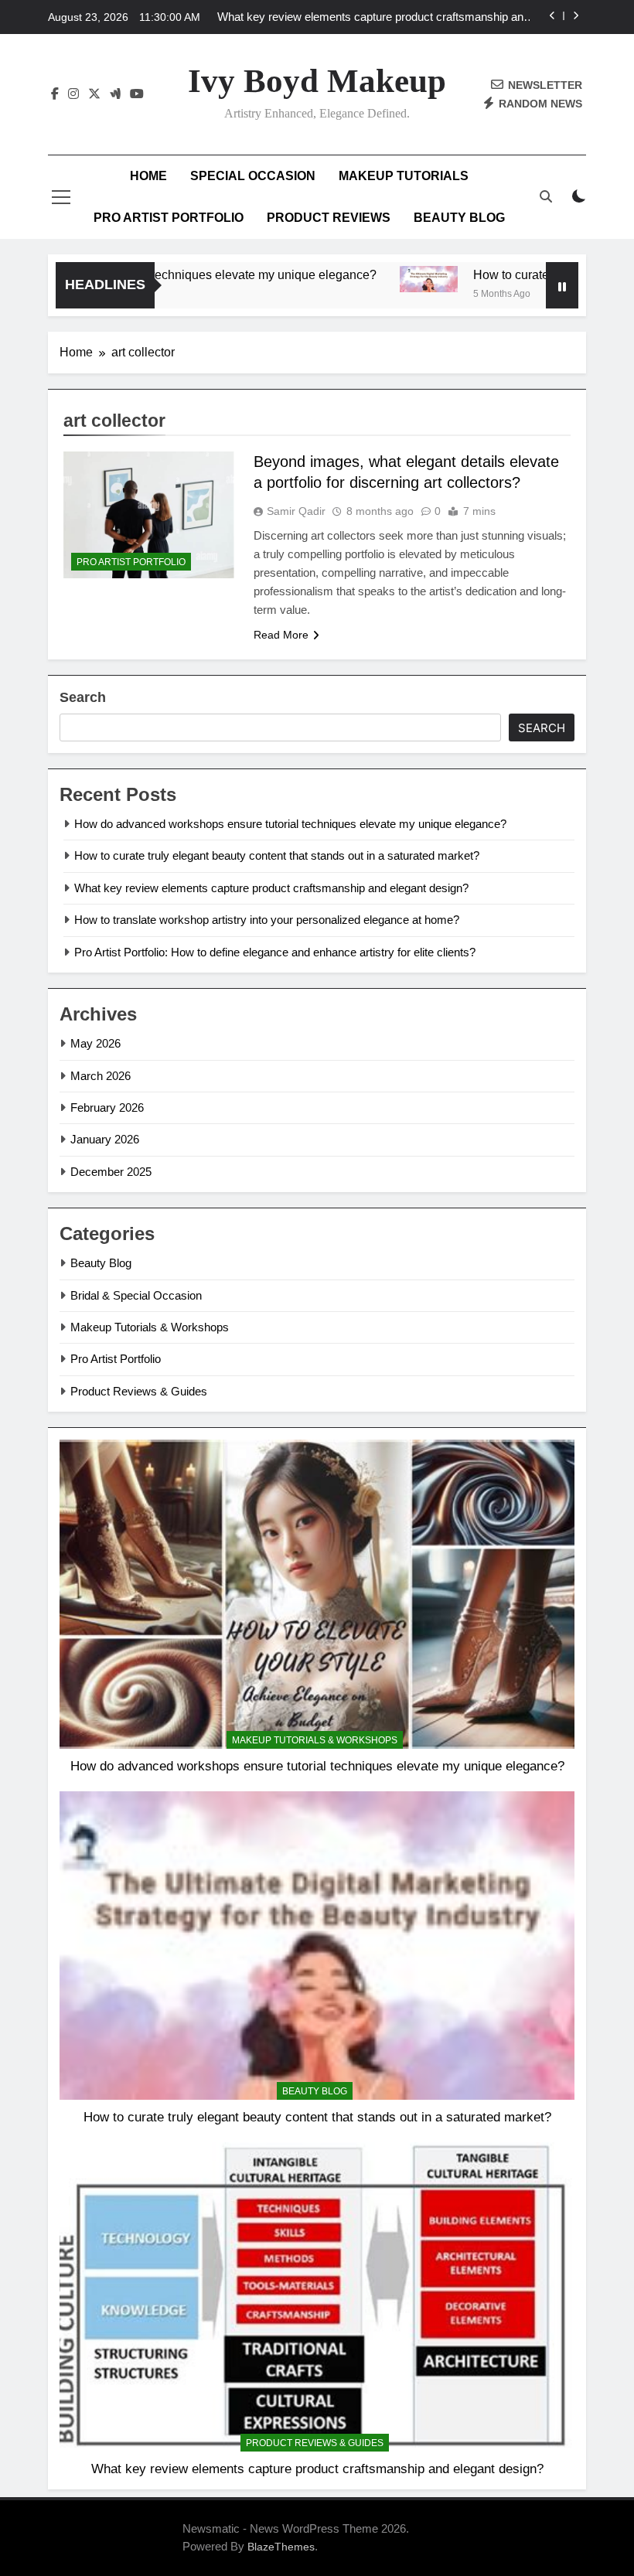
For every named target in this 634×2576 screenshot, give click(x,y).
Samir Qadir (296, 511)
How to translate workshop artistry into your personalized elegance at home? (267, 920)
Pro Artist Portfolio (169, 218)
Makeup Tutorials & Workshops (150, 1327)
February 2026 (107, 1107)
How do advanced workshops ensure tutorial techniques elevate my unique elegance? (290, 824)
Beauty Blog (459, 218)
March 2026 (101, 1076)
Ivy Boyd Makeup (317, 81)
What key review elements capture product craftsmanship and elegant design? (373, 17)
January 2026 (105, 1139)
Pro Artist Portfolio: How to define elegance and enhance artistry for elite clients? (275, 952)
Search (83, 697)
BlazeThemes (281, 2547)
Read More (281, 635)
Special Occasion (253, 176)
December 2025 (111, 1172)
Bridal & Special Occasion (136, 1295)
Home (148, 176)
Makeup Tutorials (404, 176)
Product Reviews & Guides (139, 1391)
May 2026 (95, 1043)
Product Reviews (329, 218)
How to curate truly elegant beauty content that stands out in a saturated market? (277, 855)
